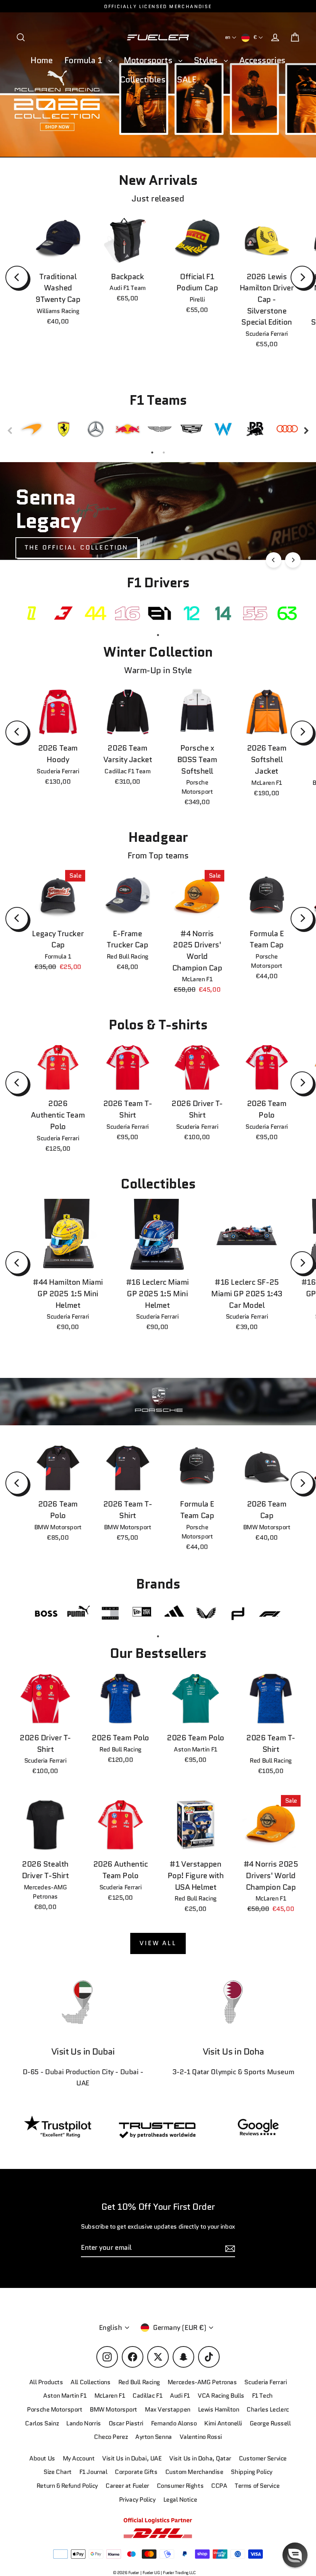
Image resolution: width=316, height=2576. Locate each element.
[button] (295, 2555)
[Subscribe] (294, 2491)
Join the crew (237, 2521)
